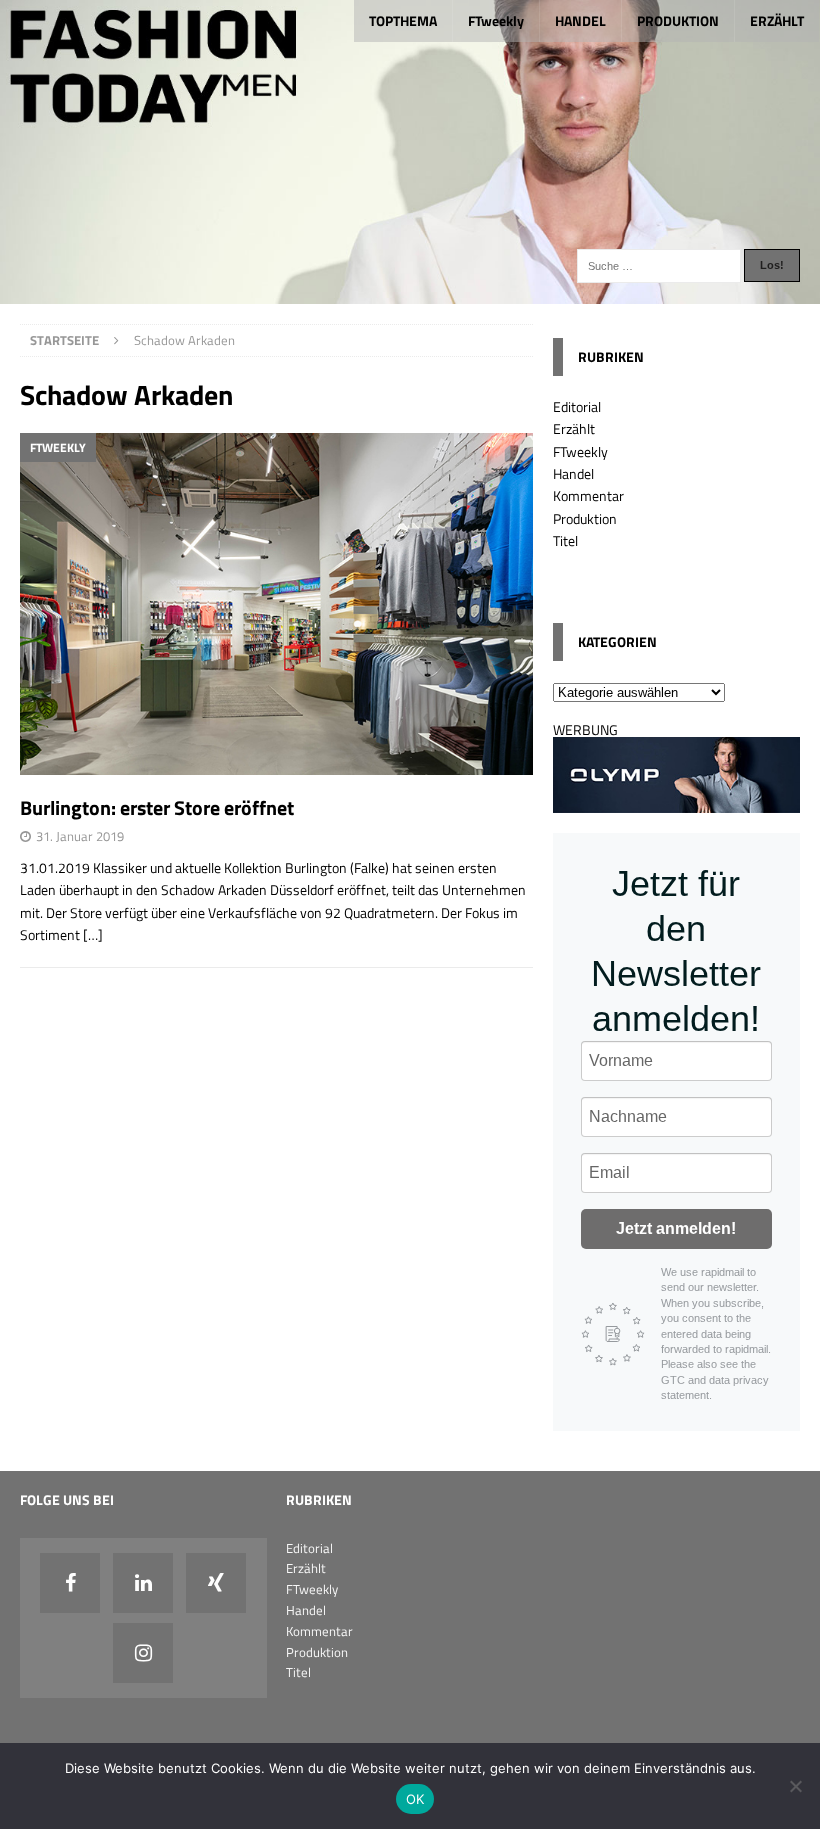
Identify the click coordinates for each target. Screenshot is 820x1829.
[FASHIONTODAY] (410, 291)
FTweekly (496, 20)
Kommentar (588, 495)
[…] (93, 934)
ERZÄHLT (777, 20)
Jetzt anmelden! (676, 1228)
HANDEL (580, 20)
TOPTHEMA (403, 20)
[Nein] (795, 1786)
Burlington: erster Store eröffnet (157, 807)
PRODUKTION (678, 20)
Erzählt (574, 428)
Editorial (577, 406)
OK (415, 1799)
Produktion (585, 518)
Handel (573, 473)
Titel (565, 540)
